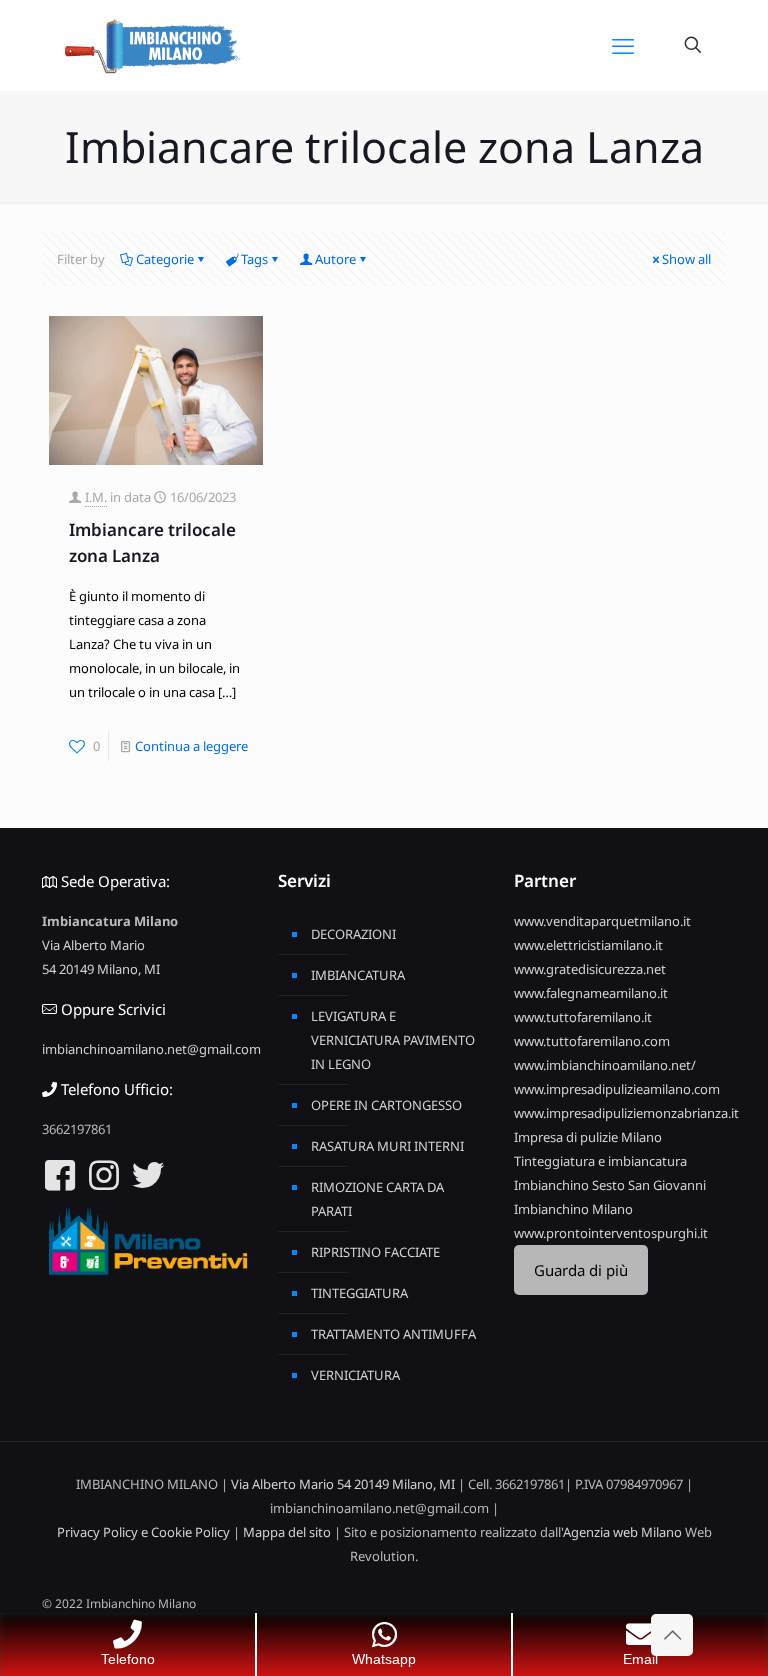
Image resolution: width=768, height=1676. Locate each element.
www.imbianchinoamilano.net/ (605, 1065)
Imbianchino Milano (573, 1209)
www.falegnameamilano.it (591, 993)
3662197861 (77, 1129)
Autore (335, 259)
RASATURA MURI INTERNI (387, 1146)
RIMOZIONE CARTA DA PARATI (377, 1199)
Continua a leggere (191, 746)
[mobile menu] (623, 45)
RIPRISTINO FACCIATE (375, 1252)
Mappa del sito (287, 1532)
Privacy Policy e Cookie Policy (143, 1532)
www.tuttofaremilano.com (592, 1041)
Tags (254, 259)
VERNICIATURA (355, 1375)
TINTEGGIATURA (359, 1293)
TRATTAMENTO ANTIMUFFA (393, 1334)
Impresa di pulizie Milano (588, 1137)
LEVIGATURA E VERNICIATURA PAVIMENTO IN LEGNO (393, 1040)
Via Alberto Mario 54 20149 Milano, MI (343, 1484)
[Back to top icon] (672, 1635)
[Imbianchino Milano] (152, 45)
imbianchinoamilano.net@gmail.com (151, 1049)
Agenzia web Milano (622, 1532)
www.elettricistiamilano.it (588, 945)
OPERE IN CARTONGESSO (386, 1105)
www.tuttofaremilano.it (583, 1017)
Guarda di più (581, 1270)
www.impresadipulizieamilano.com (617, 1089)
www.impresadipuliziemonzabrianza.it (626, 1113)
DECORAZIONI (353, 934)
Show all (686, 259)
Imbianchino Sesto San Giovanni (610, 1185)
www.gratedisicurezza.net (590, 969)
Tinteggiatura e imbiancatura (600, 1161)
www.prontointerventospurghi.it (611, 1233)
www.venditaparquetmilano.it (602, 921)
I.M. (96, 497)
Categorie (165, 259)
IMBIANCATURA (358, 975)
